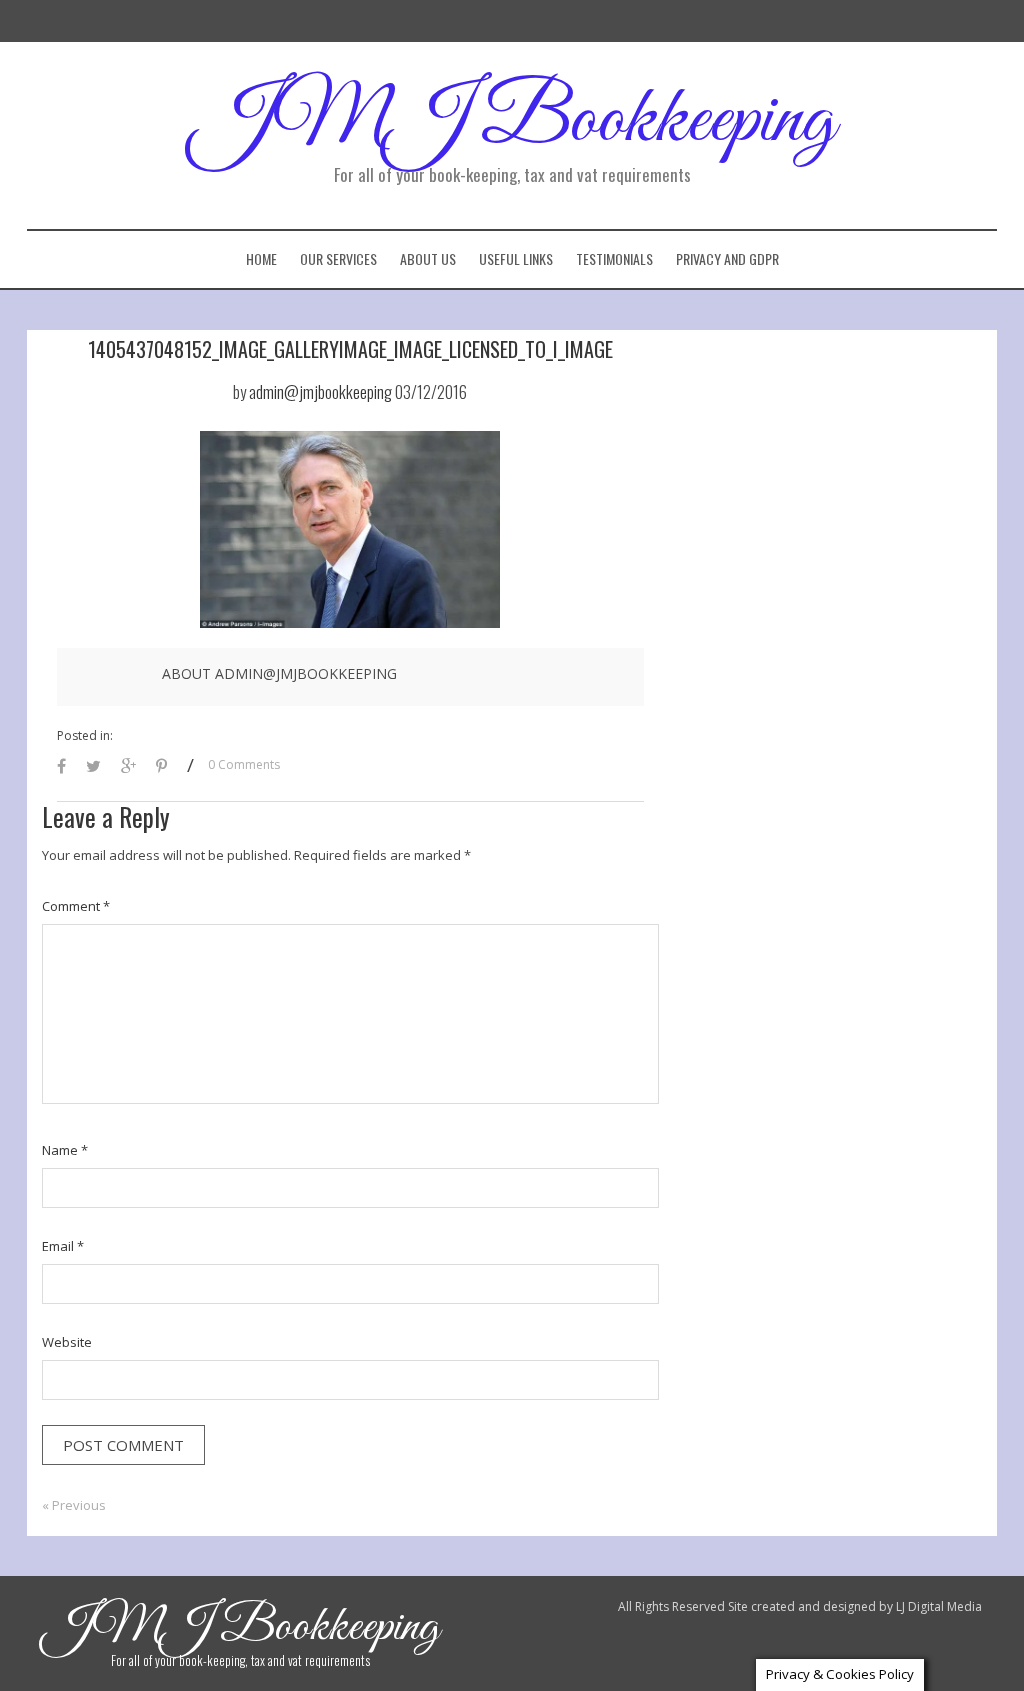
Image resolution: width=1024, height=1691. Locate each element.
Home (261, 258)
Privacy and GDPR (727, 258)
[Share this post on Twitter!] (93, 767)
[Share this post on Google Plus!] (128, 767)
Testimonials (614, 258)
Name (65, 1150)
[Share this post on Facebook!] (61, 767)
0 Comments (244, 764)
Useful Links (516, 258)
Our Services (338, 258)
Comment (76, 906)
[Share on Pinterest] (161, 767)
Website (67, 1342)
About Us (428, 258)
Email (63, 1246)
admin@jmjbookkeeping (320, 391)
